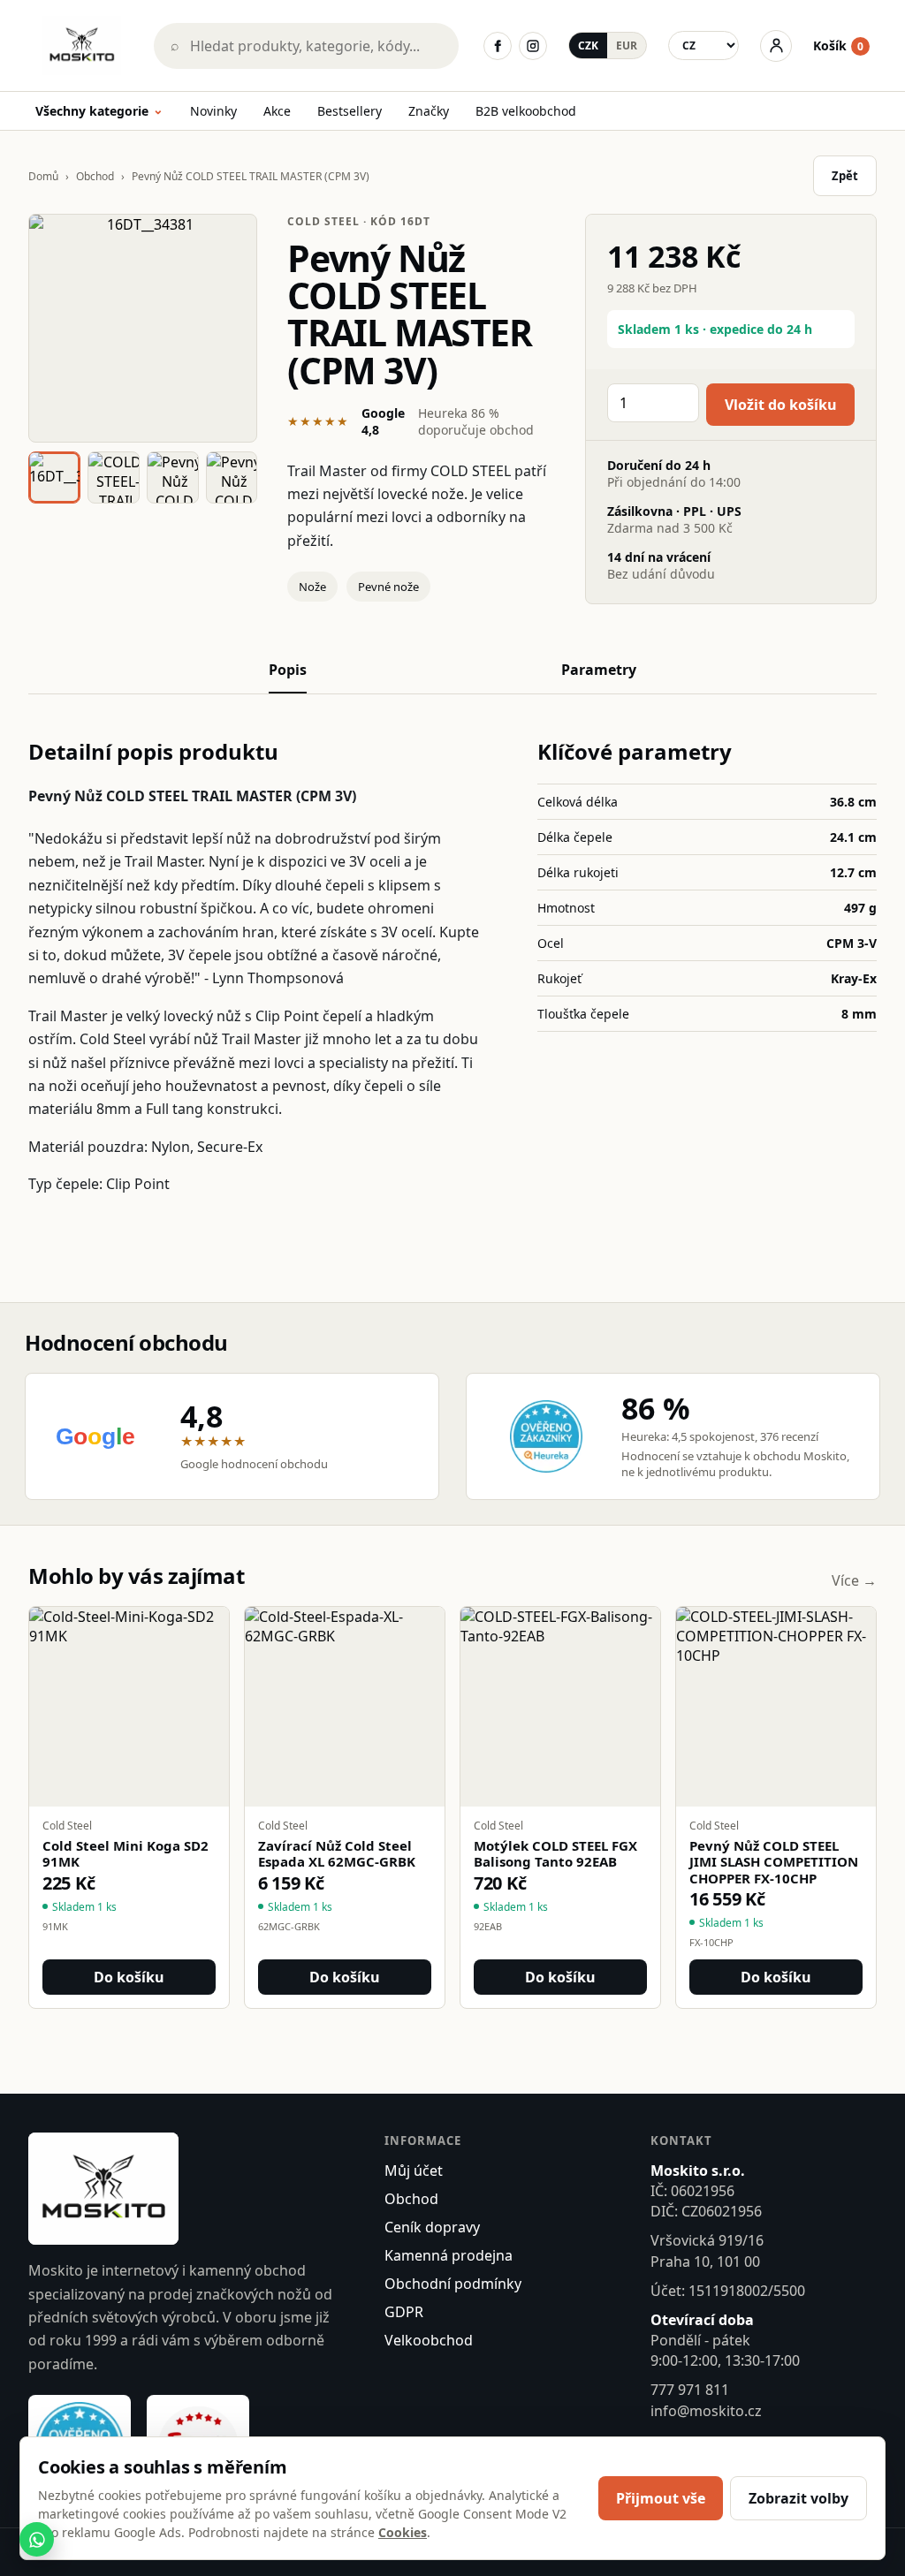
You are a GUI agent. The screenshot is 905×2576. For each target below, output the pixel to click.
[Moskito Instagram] (533, 46)
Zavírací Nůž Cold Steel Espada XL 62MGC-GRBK (337, 1854)
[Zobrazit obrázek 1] (54, 477)
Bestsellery (350, 111)
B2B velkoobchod (526, 111)
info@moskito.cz (706, 2411)
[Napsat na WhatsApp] (37, 2539)
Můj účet (414, 2171)
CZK (588, 45)
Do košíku (129, 1977)
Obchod (95, 176)
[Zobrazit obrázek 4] (232, 477)
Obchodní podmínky (453, 2284)
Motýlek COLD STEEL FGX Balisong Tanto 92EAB (555, 1854)
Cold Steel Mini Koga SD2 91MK (125, 1854)
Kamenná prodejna (449, 2255)
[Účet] (776, 46)
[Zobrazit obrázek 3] (173, 477)
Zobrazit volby (799, 2498)
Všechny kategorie (99, 112)
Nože (312, 587)
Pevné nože (388, 587)
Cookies (403, 2532)
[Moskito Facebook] (498, 46)
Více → (854, 1580)
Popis (288, 670)
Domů (43, 176)
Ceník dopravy (432, 2227)
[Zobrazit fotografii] (143, 328)
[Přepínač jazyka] (703, 45)
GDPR (404, 2312)
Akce (277, 111)
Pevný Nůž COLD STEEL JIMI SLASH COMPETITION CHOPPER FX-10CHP (774, 1862)
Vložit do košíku (781, 405)
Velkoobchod (429, 2340)
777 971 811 (690, 2390)
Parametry (599, 670)
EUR (627, 45)
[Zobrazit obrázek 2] (114, 477)
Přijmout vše (661, 2498)
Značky (429, 111)
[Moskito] (82, 45)
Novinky (213, 111)
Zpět (845, 176)
